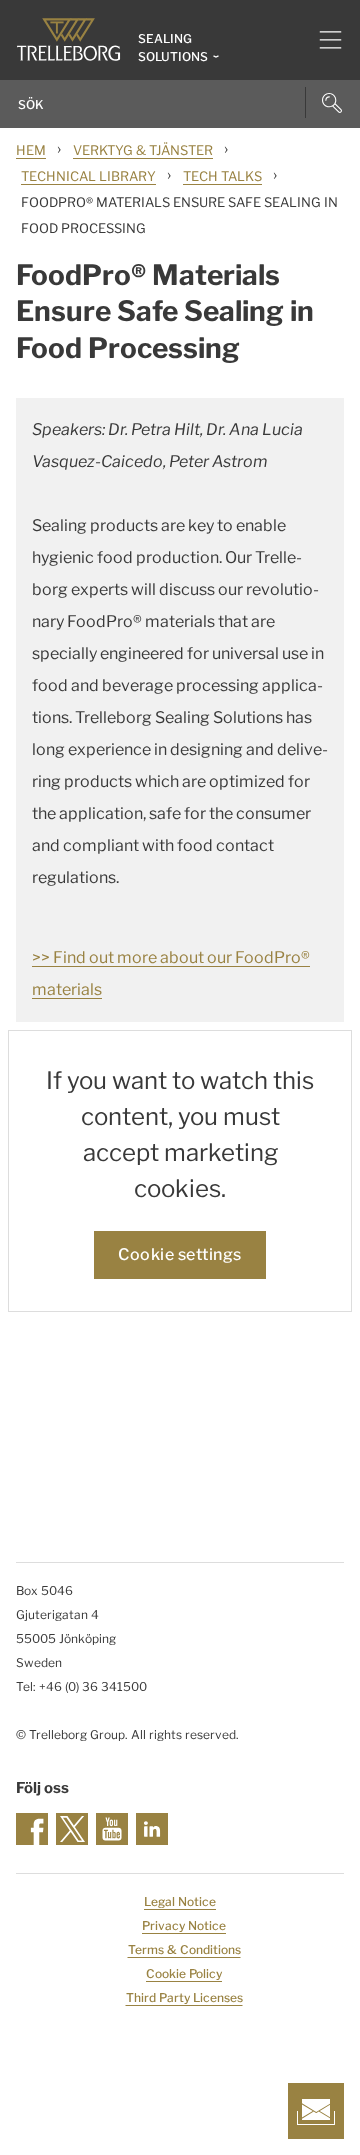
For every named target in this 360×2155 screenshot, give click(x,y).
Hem (31, 150)
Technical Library (88, 176)
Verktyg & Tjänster (143, 150)
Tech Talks (222, 176)
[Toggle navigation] (322, 40)
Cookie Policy (184, 1973)
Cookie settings (180, 1254)
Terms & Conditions (184, 1949)
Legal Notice (180, 1901)
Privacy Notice (184, 1925)
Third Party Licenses (184, 1997)
